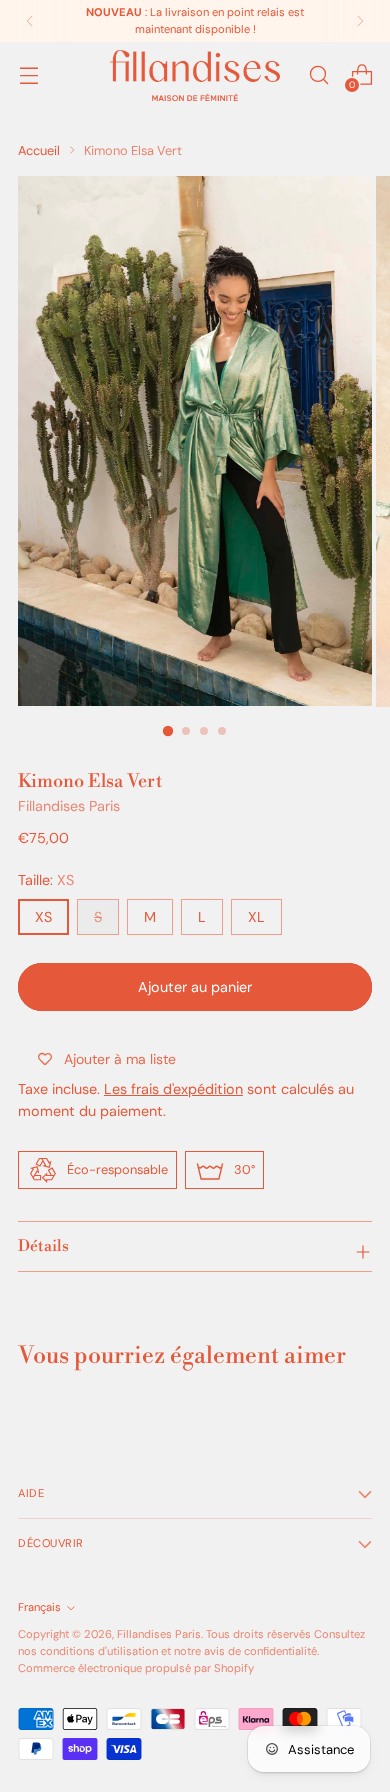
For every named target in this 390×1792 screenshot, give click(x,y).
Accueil (39, 150)
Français (39, 1607)
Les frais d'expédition (173, 1089)
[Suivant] (360, 21)
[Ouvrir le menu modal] (28, 75)
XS (43, 917)
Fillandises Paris (69, 806)
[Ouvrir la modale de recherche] (318, 75)
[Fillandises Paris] (195, 75)
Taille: (46, 880)
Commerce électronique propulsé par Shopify (136, 1668)
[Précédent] (30, 21)
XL (256, 917)
